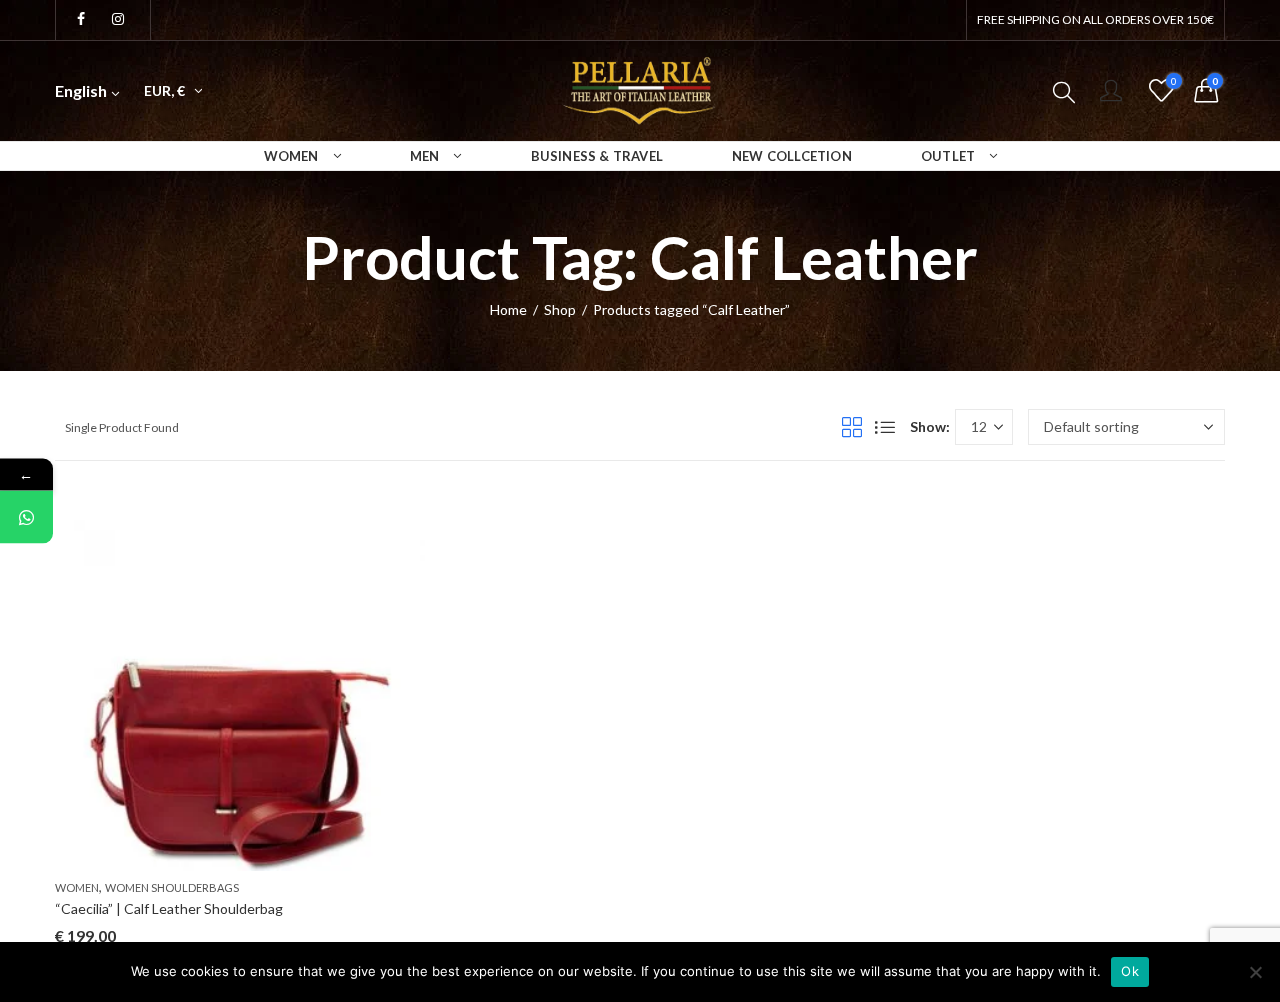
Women (77, 887)
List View (885, 427)
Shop (560, 309)
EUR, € (164, 90)
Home (508, 309)
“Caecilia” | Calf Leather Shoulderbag (169, 908)
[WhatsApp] (26, 517)
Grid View (852, 427)
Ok (1130, 971)
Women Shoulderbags (172, 887)
